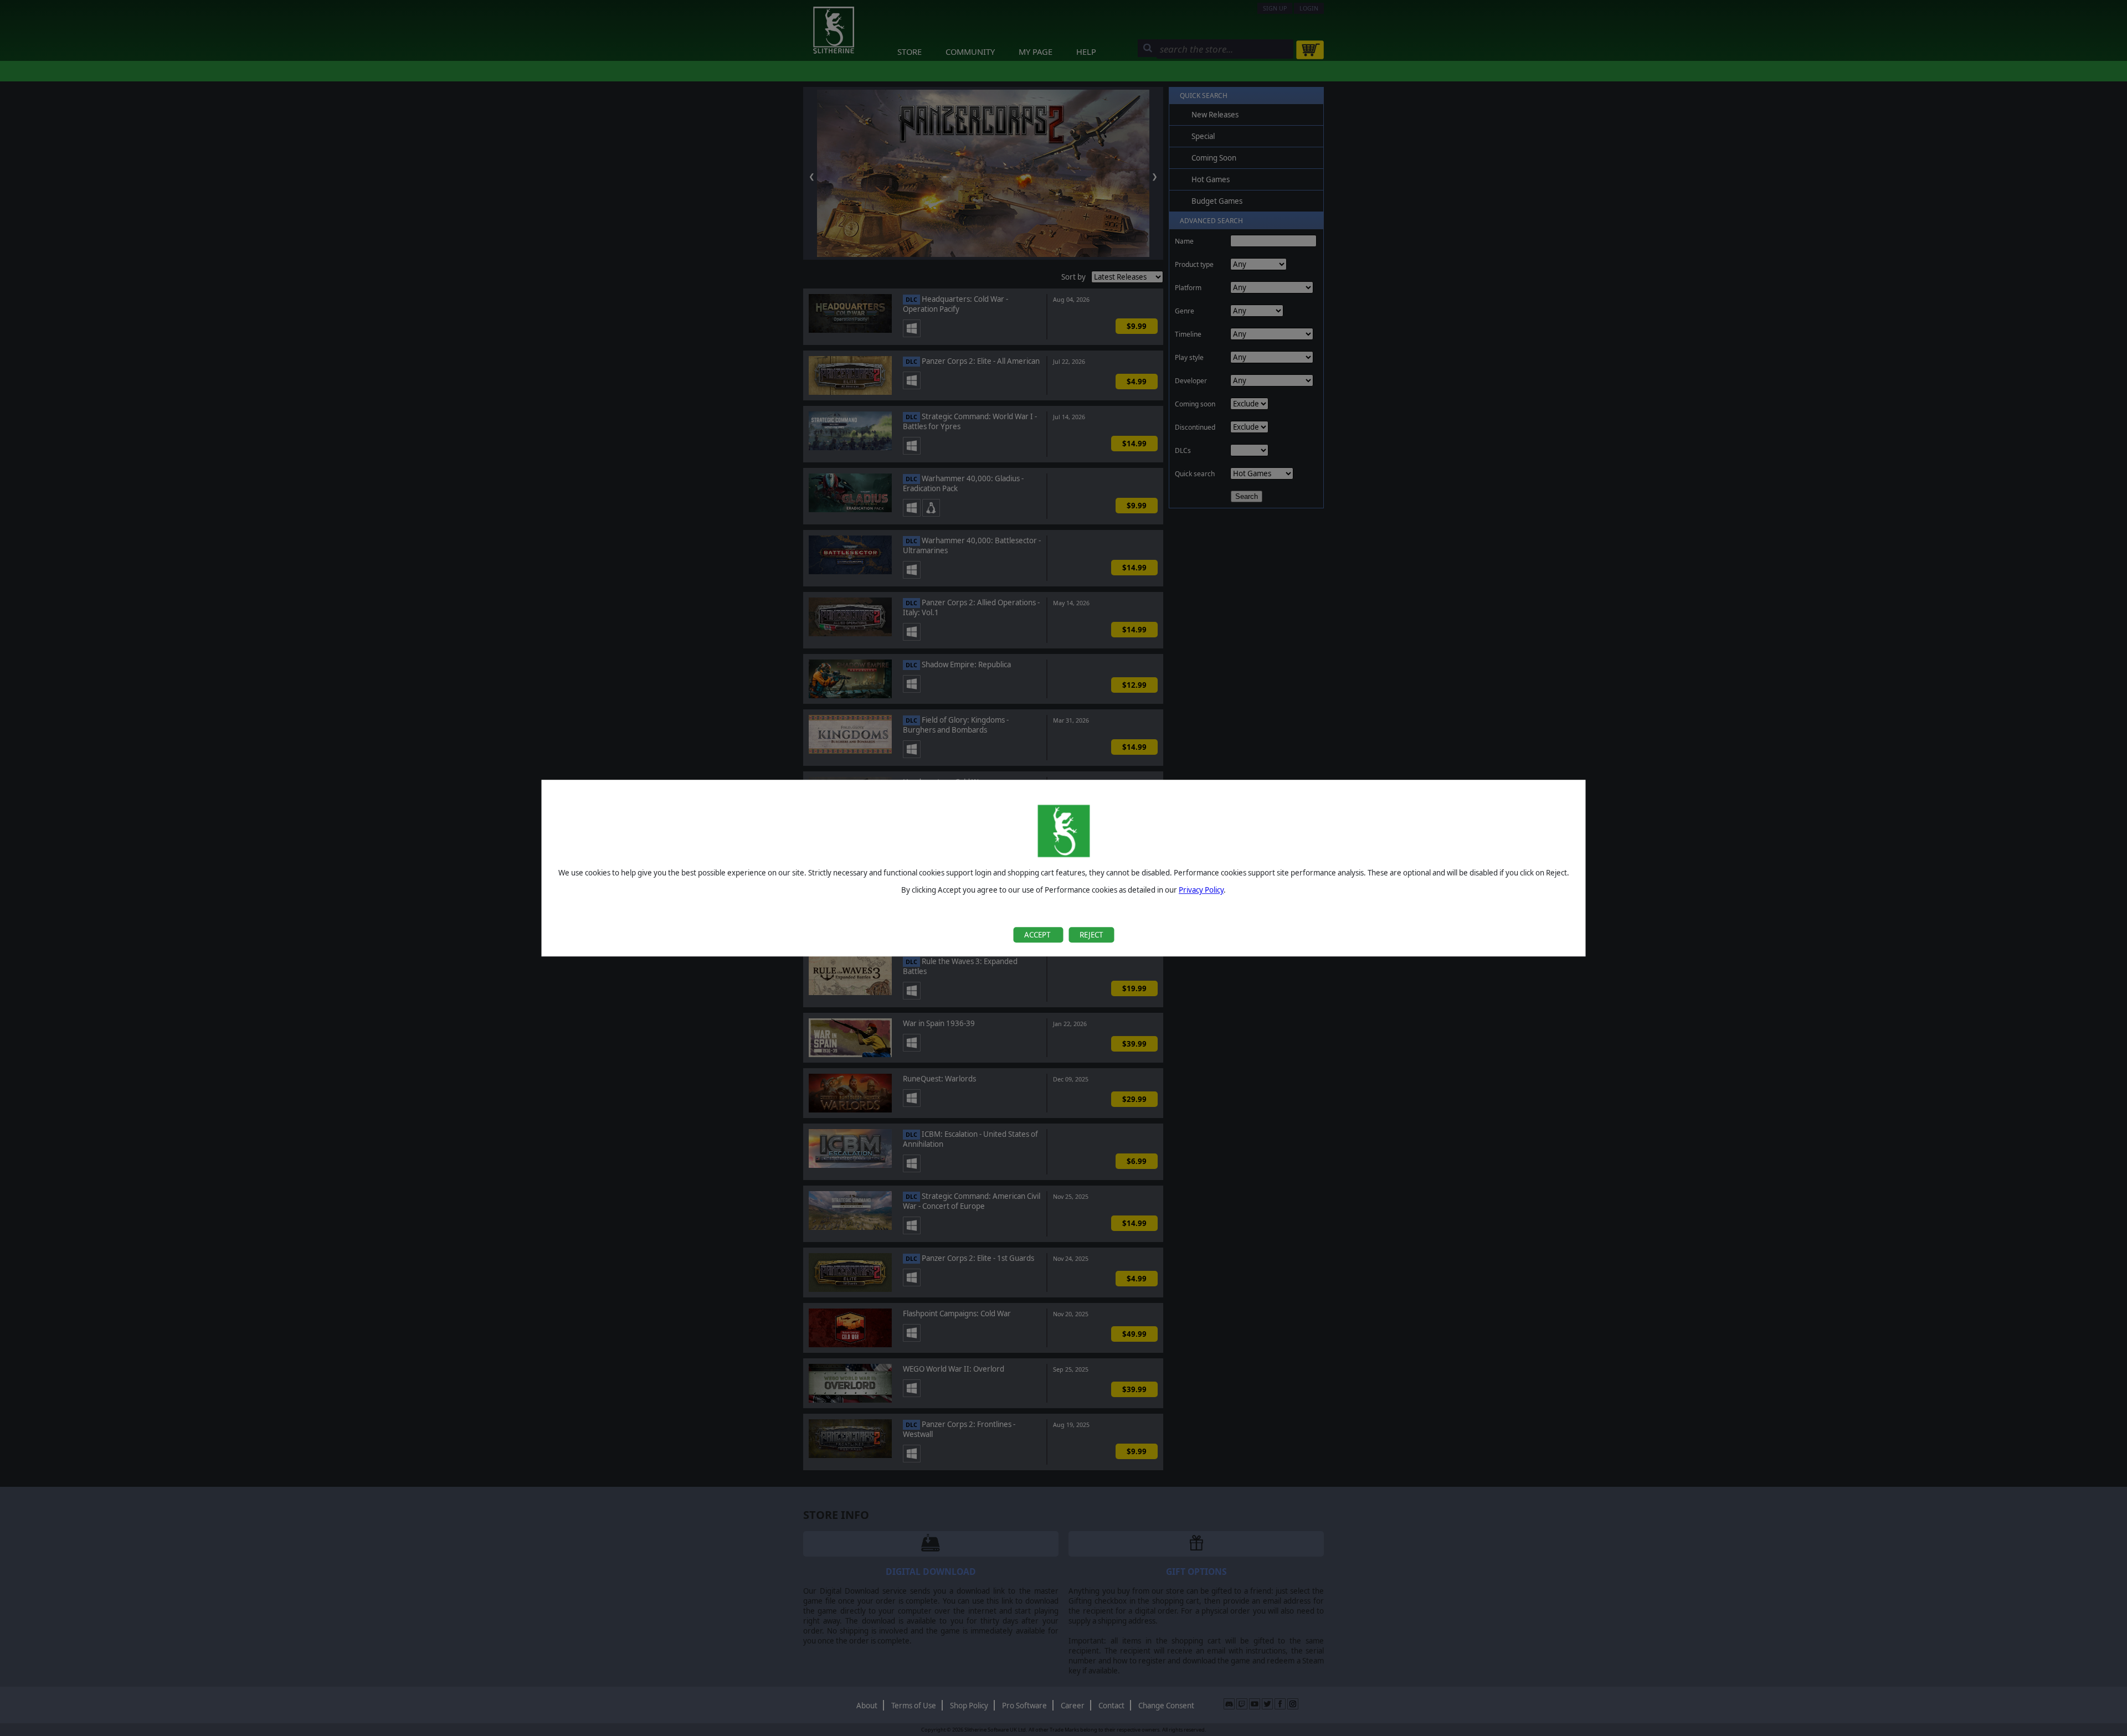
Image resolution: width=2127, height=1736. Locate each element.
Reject (1091, 935)
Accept (1038, 935)
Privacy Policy (1201, 890)
